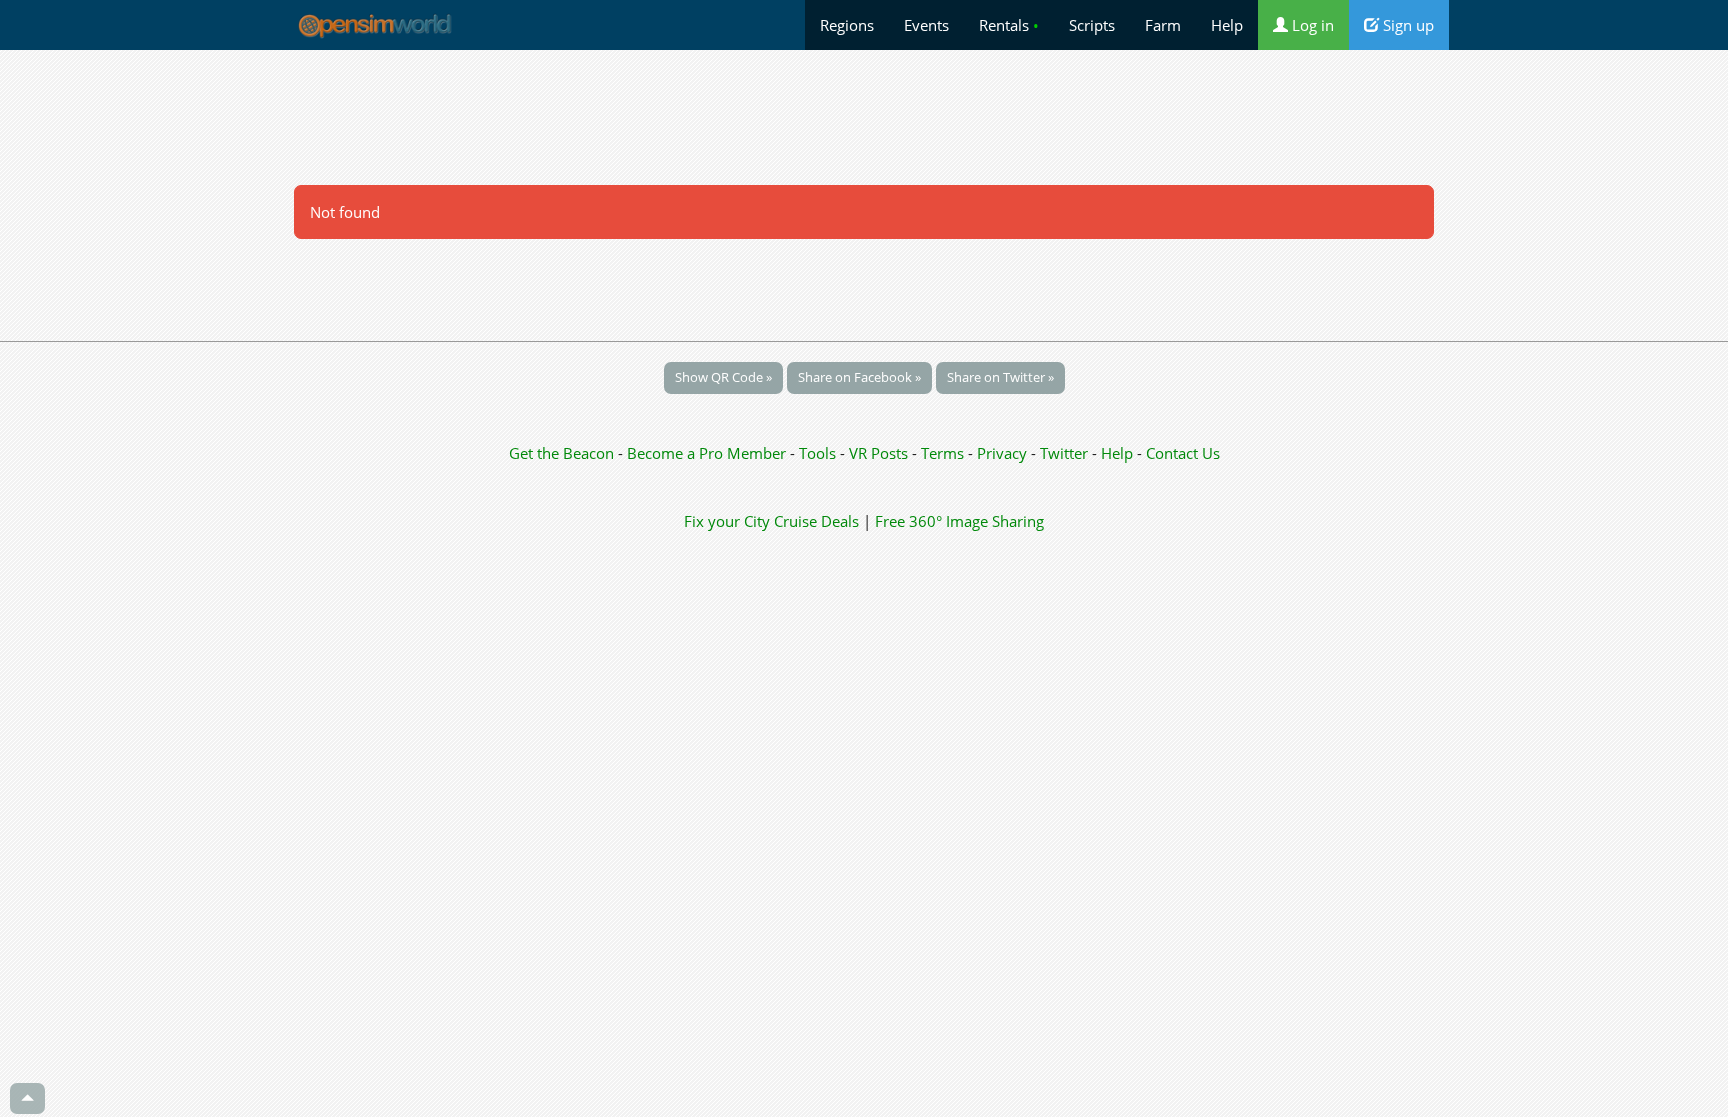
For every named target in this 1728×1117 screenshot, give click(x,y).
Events (926, 25)
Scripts (1092, 25)
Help (1227, 25)
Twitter (1064, 453)
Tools (819, 453)
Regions (847, 25)
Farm (1163, 25)
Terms (944, 453)
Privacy (1002, 453)
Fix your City (727, 521)
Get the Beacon (561, 453)
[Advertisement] (864, 117)
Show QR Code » (723, 377)
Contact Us (1183, 453)
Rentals (1009, 25)
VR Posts (880, 453)
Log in (1311, 25)
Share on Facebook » (859, 377)
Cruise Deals (816, 521)
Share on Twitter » (1000, 377)
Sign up (1406, 25)
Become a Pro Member (708, 453)
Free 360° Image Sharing (959, 521)
